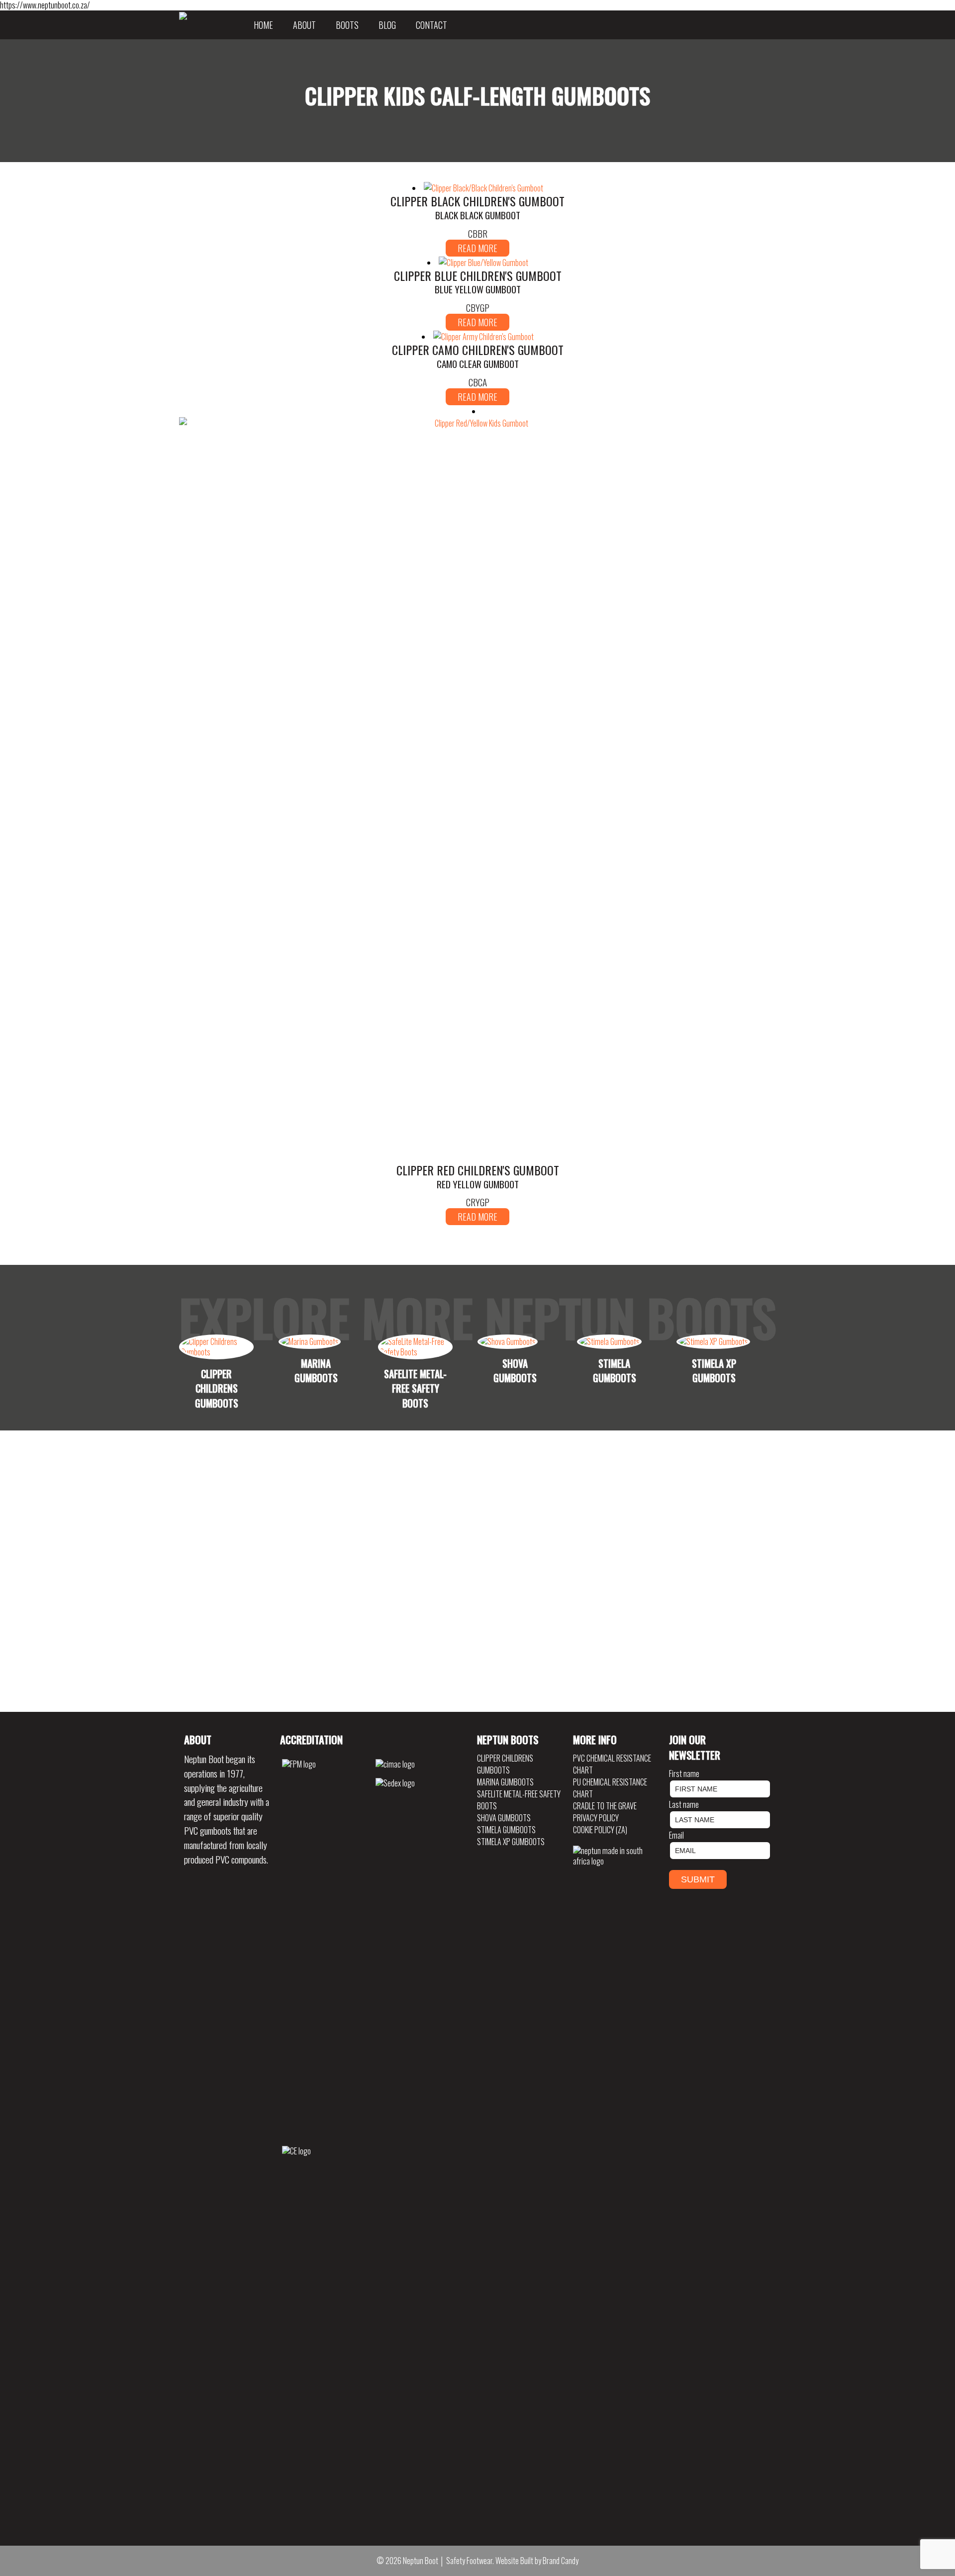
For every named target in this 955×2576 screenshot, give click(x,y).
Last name (684, 1804)
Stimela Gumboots (506, 1830)
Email (676, 1835)
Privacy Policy (596, 1818)
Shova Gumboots (504, 1818)
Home (263, 25)
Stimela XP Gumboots (511, 1842)
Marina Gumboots (505, 1782)
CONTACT (431, 25)
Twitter (759, 25)
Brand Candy (561, 2561)
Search (773, 25)
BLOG (387, 25)
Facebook (768, 25)
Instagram (764, 25)
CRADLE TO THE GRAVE (605, 1806)
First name (684, 1774)
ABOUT (304, 25)
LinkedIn (754, 25)
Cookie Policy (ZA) (600, 1830)
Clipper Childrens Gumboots (505, 1764)
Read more (477, 248)
